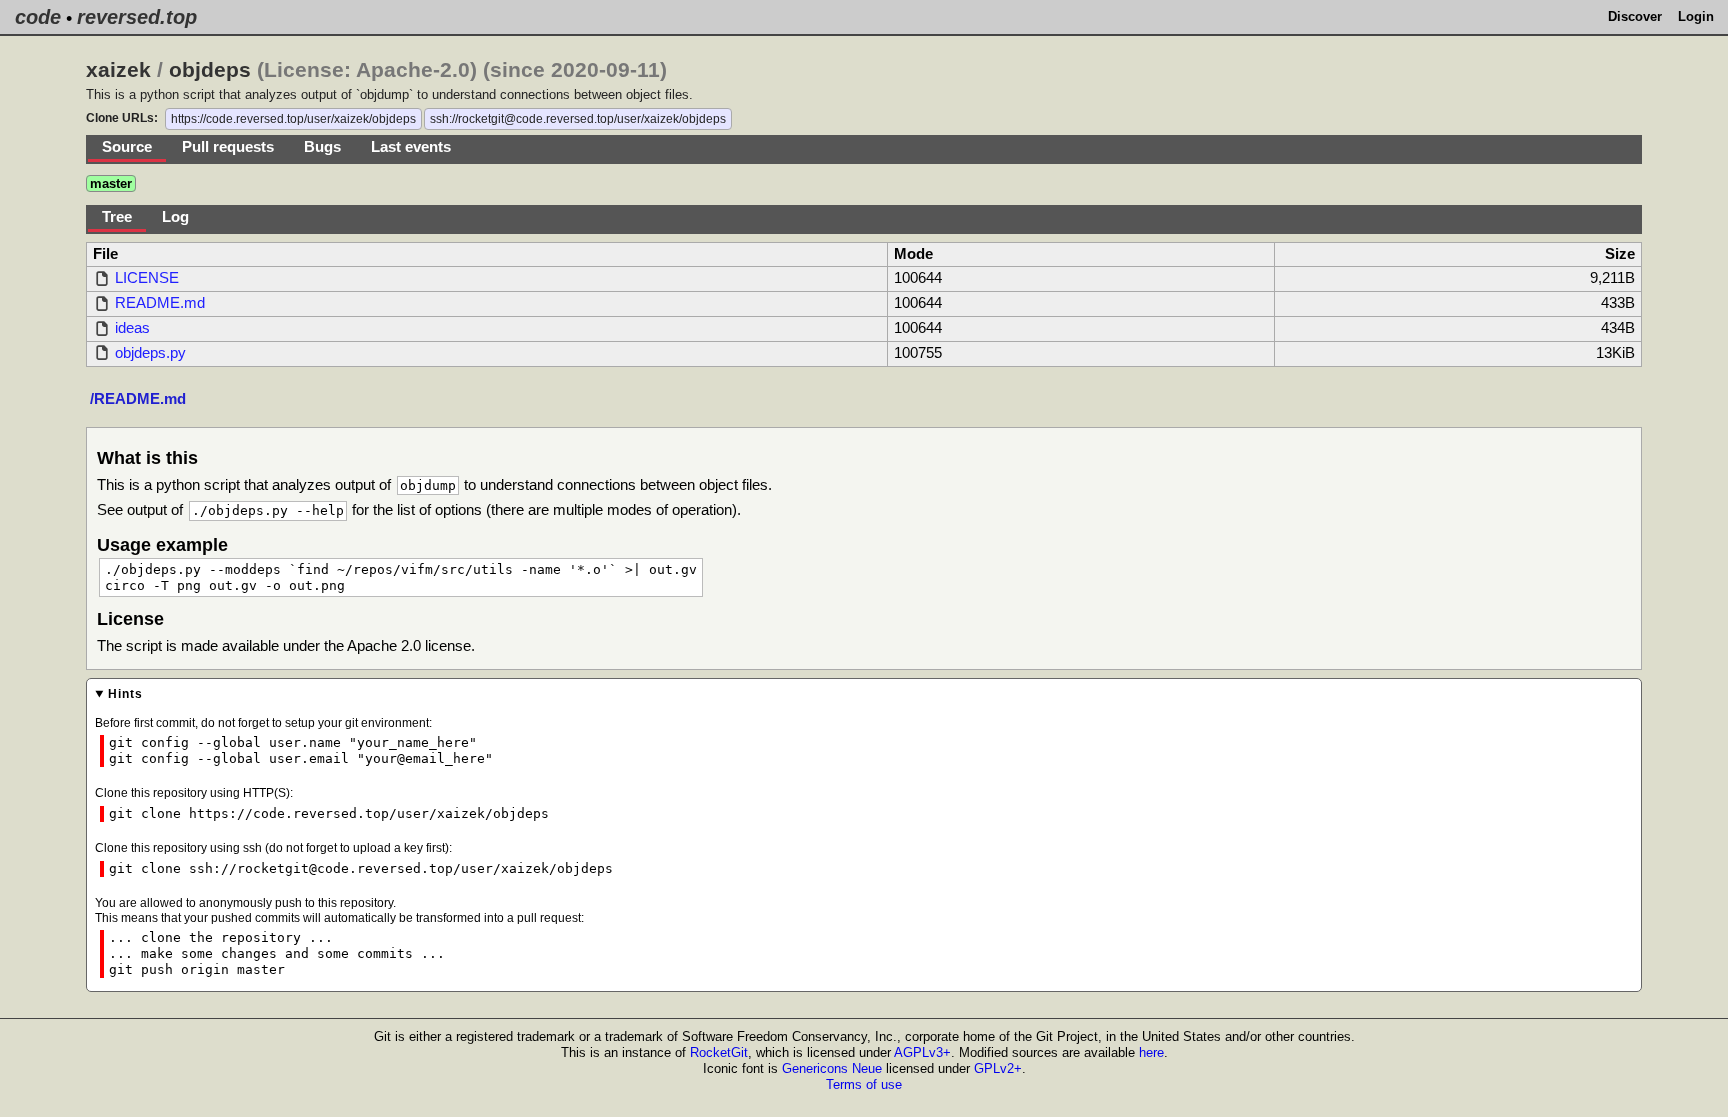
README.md (160, 303)
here (1151, 1052)
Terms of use (864, 1084)
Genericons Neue (832, 1068)
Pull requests (228, 147)
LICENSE (147, 278)
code (38, 17)
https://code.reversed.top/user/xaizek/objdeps (293, 119)
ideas (132, 328)
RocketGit (719, 1052)
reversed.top (137, 17)
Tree (117, 217)
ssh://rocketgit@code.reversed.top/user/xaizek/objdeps (578, 119)
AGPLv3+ (922, 1052)
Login (1696, 16)
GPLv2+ (998, 1068)
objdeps (210, 70)
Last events (411, 147)
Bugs (322, 147)
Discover (1635, 16)
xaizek (118, 70)
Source (127, 147)
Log (175, 217)
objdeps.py (150, 353)
